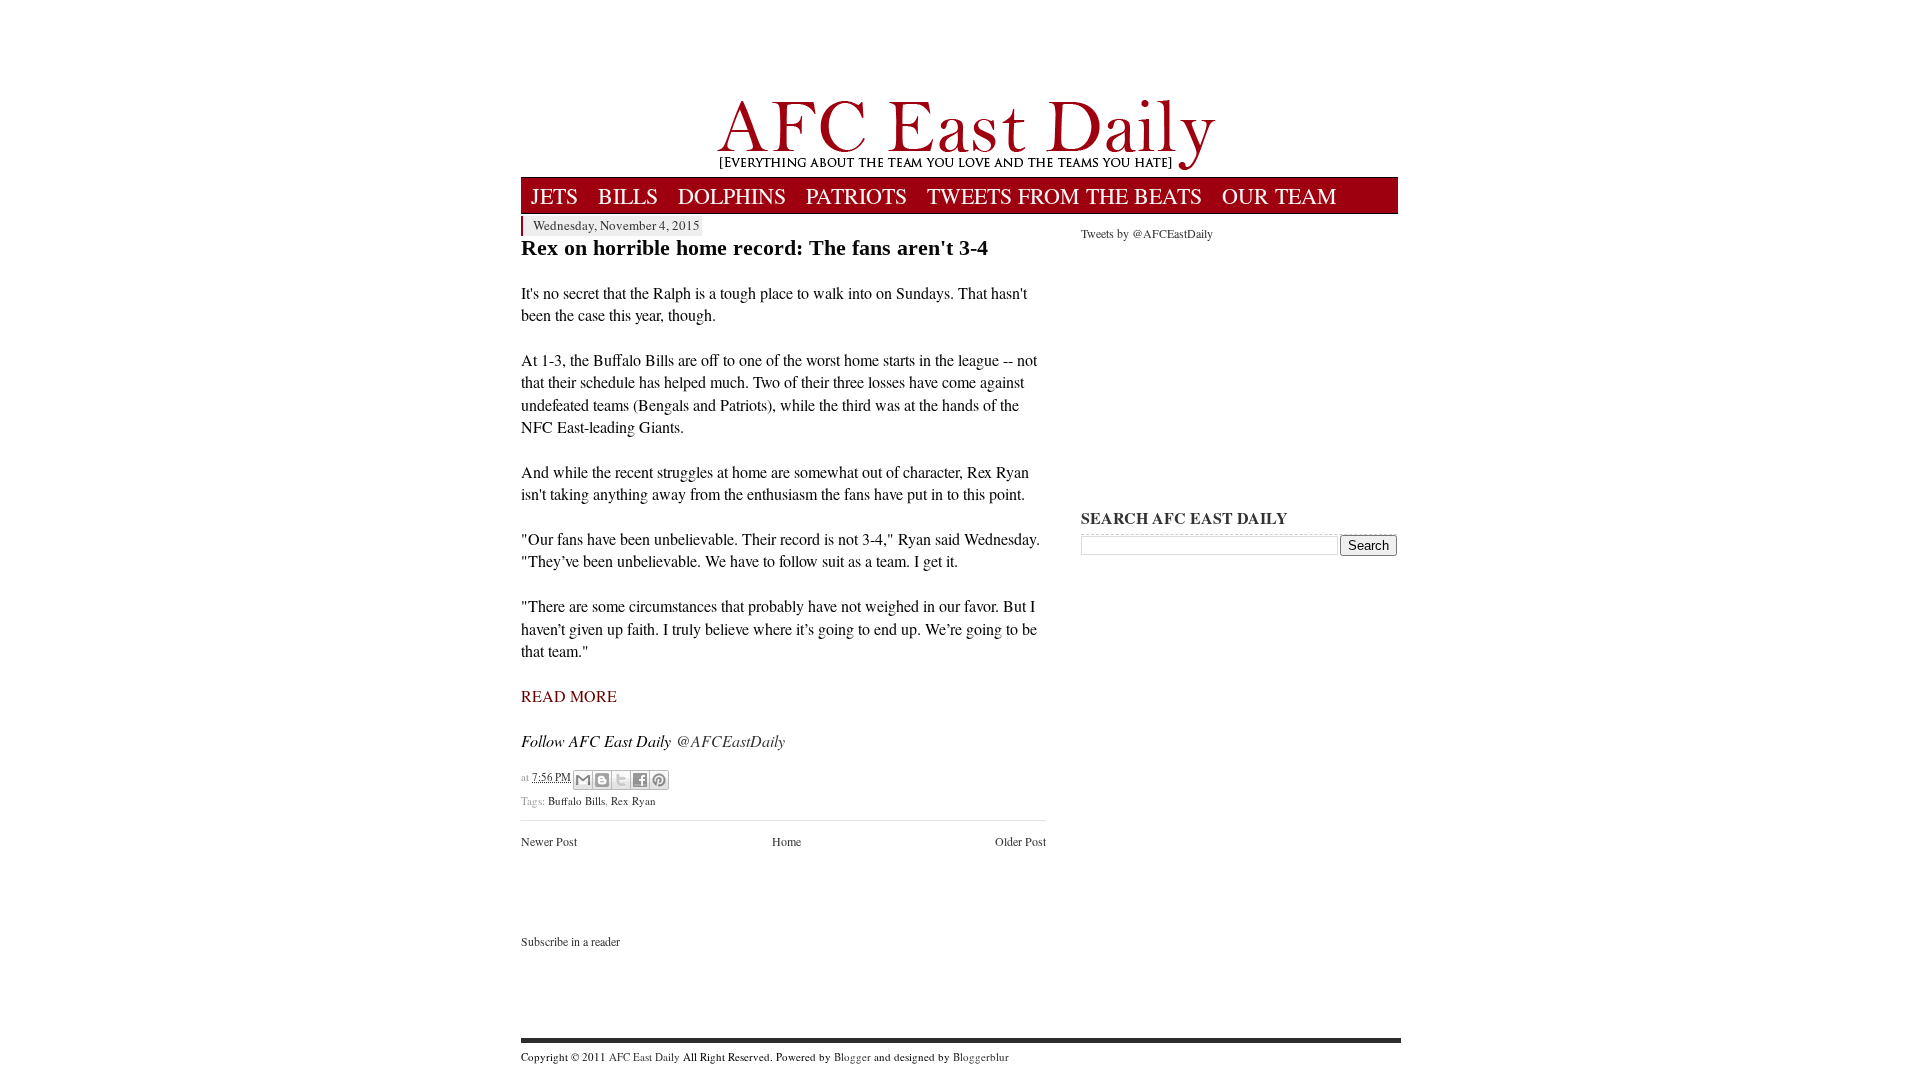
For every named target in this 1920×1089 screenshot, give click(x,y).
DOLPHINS (732, 195)
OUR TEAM (1279, 195)
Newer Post (549, 841)
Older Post (1020, 841)
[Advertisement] (966, 50)
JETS (554, 195)
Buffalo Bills (576, 800)
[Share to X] (621, 780)
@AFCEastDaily (730, 740)
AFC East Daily (644, 1056)
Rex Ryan (633, 800)
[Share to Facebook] (640, 780)
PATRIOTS (856, 195)
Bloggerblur (981, 1056)
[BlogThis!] (602, 780)
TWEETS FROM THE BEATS (1064, 195)
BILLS (628, 195)
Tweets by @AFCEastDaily (1147, 233)
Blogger (852, 1056)
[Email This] (583, 780)
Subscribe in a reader (570, 941)
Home (786, 841)
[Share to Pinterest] (659, 780)
